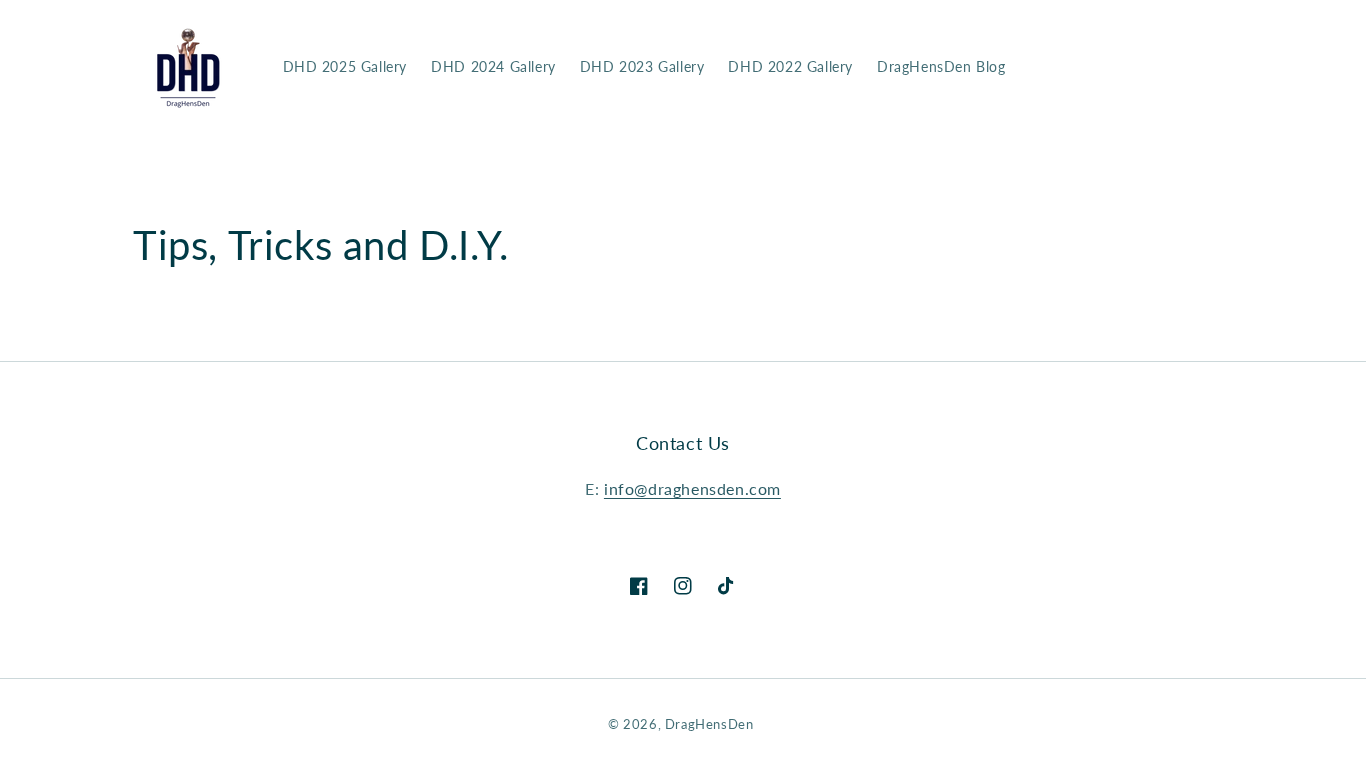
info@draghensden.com (692, 488)
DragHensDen (709, 724)
